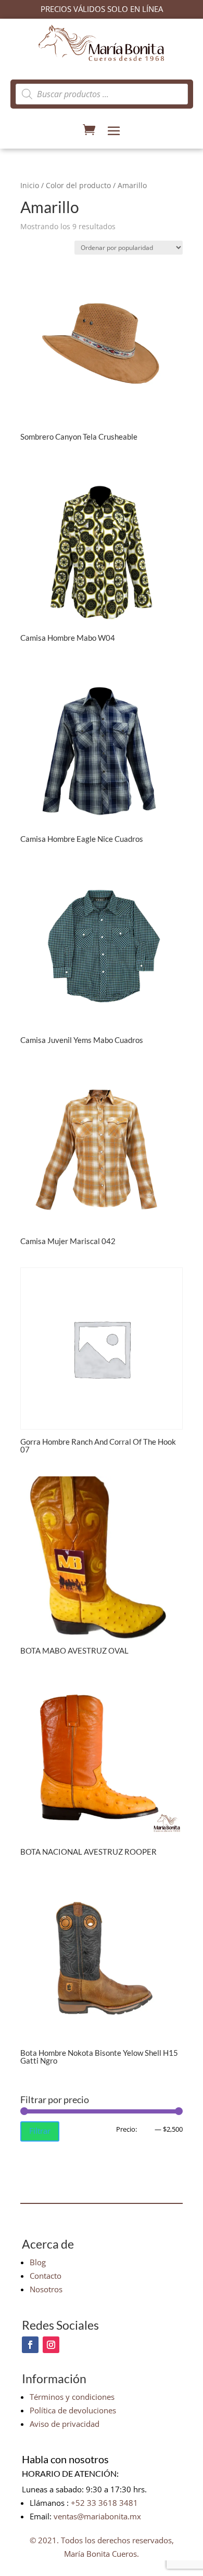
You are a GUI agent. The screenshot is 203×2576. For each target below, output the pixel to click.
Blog (38, 2262)
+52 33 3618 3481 (104, 2503)
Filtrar (40, 2131)
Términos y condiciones (72, 2397)
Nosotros (46, 2289)
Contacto (46, 2276)
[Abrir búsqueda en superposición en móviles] (102, 94)
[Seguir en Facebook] (30, 2345)
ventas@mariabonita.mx (97, 2516)
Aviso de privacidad (65, 2424)
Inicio (30, 185)
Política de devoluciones (73, 2410)
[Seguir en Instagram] (51, 2345)
